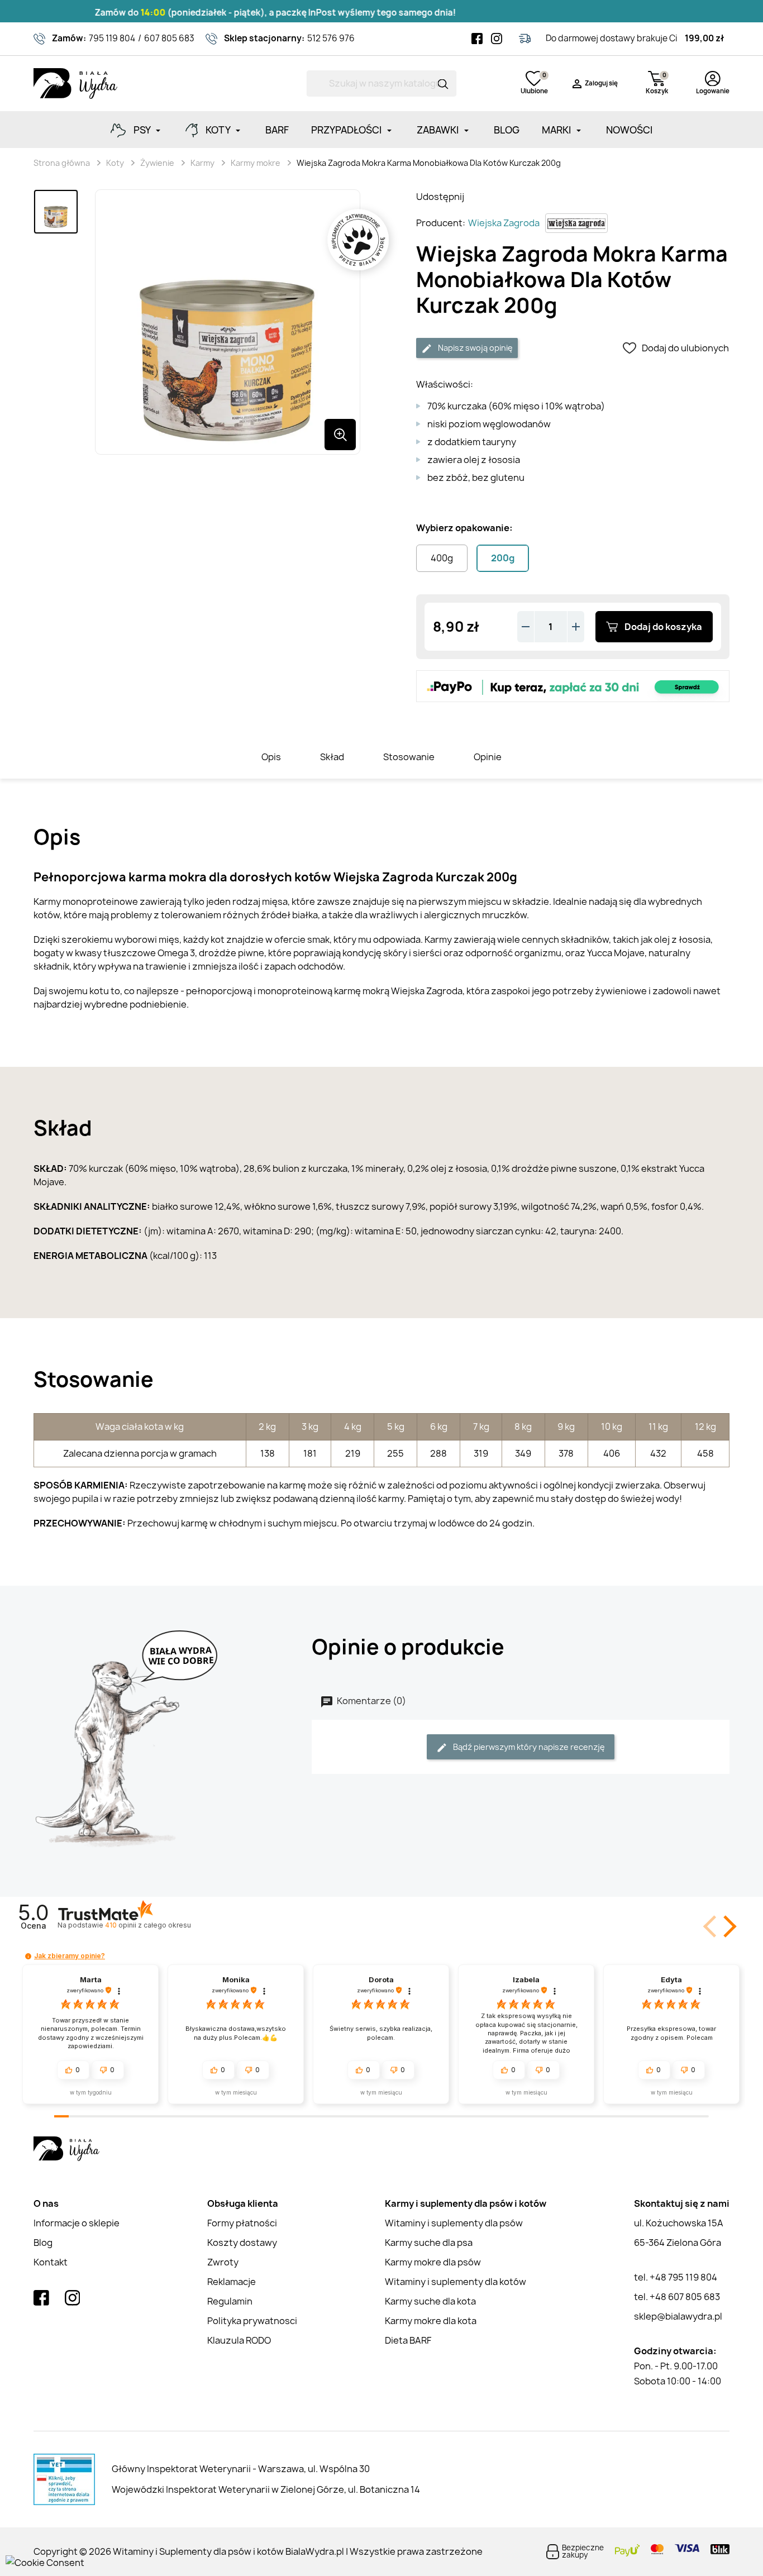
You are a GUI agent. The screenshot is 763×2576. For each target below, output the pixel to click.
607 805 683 (169, 38)
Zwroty (223, 2262)
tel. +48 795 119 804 (676, 2277)
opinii (148, 1925)
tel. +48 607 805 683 (677, 2297)
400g (442, 558)
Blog (43, 2243)
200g (503, 558)
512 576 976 (331, 38)
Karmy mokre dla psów (433, 2262)
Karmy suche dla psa (429, 2243)
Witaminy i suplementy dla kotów (456, 2282)
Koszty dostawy (242, 2243)
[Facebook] (477, 39)
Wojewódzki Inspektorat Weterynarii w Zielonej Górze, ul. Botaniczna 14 (266, 2489)
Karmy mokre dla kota (431, 2321)
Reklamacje (232, 2282)
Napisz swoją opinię (475, 348)
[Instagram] (497, 39)
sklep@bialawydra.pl (678, 2316)
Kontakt (51, 2262)
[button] (728, 1926)
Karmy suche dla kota (430, 2301)
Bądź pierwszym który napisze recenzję (528, 1747)
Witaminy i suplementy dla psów (454, 2223)
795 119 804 (112, 38)
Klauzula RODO (239, 2340)
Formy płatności (242, 2223)
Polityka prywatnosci (252, 2321)
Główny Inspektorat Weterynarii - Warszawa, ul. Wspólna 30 (241, 2469)
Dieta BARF (408, 2340)
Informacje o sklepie (77, 2223)
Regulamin (230, 2301)
